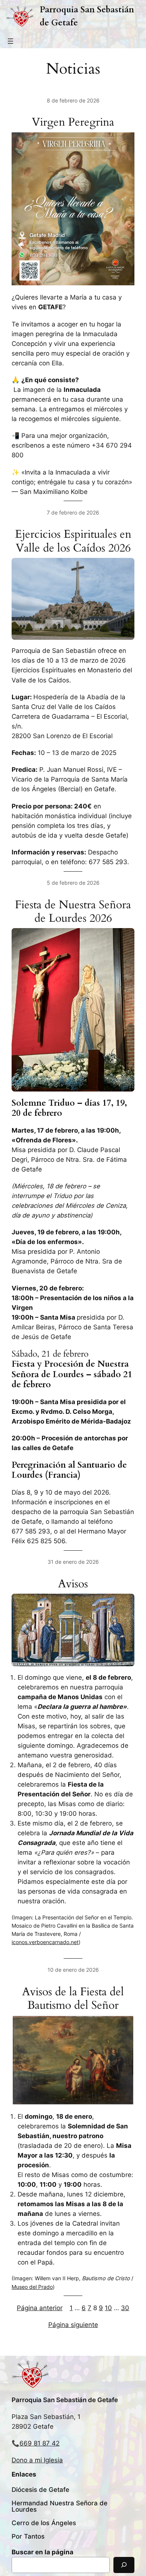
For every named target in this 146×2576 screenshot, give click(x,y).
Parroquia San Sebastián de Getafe (65, 2400)
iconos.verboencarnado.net (45, 1942)
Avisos (73, 1584)
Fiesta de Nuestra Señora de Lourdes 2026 (73, 912)
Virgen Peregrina (73, 122)
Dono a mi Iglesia (37, 2460)
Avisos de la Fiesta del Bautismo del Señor (73, 1999)
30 (125, 2308)
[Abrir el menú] (10, 41)
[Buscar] (124, 2565)
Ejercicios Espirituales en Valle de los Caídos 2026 (73, 541)
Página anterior (40, 2308)
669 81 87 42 (39, 2443)
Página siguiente (73, 2325)
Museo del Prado (32, 2287)
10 (108, 2308)
